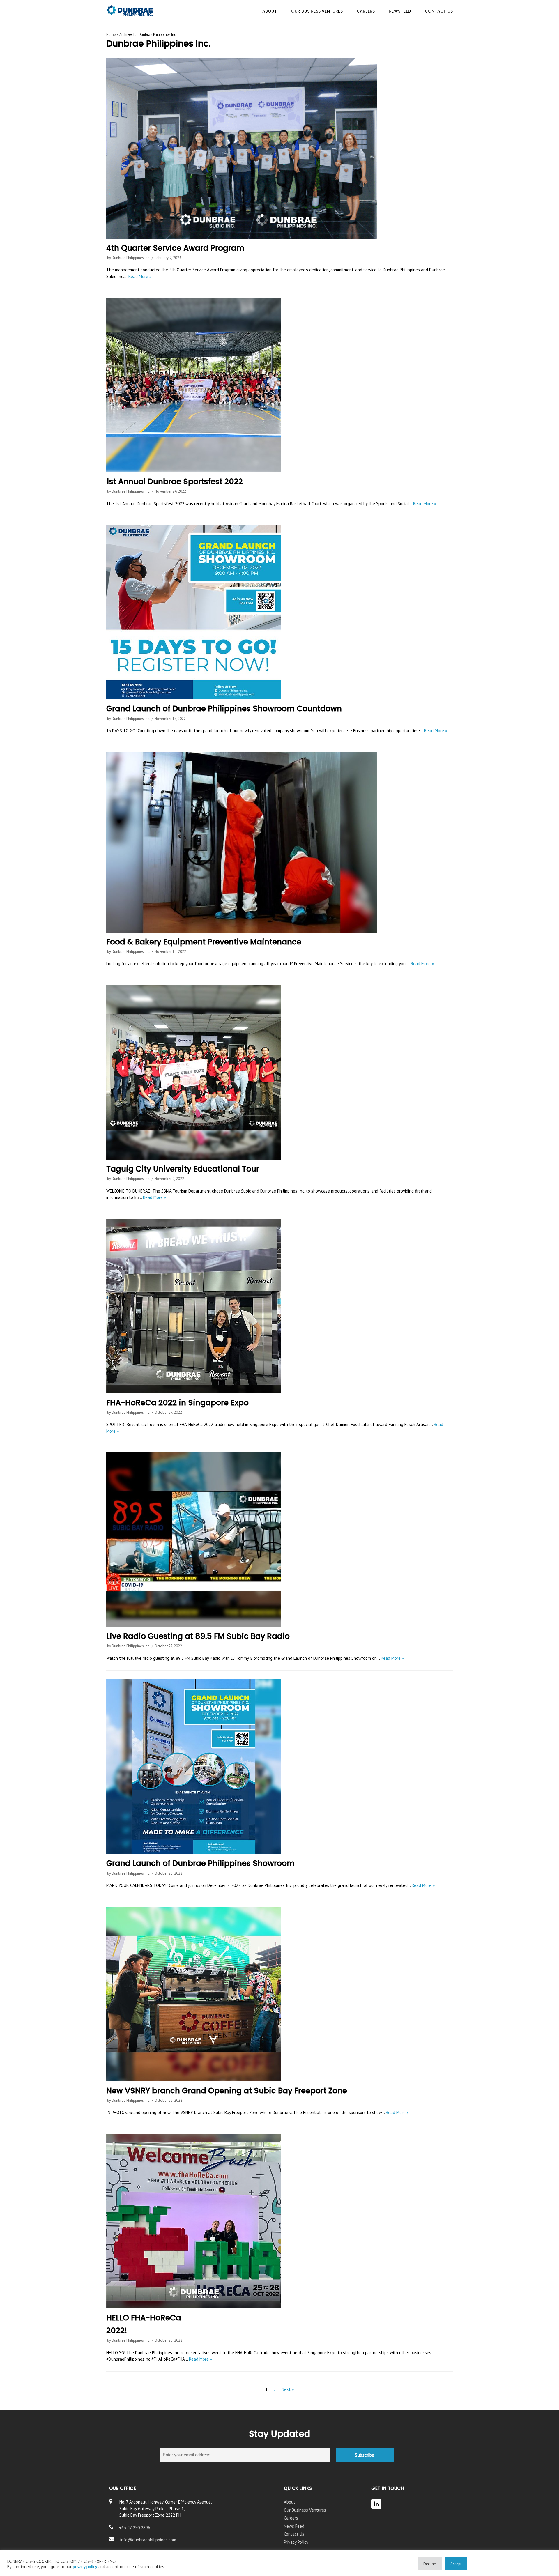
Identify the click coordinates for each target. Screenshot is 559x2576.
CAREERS (366, 11)
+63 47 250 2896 (135, 2528)
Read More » (140, 276)
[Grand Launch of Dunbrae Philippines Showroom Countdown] (279, 612)
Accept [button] (456, 2564)
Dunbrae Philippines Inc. (131, 258)
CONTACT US (439, 11)
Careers (291, 2518)
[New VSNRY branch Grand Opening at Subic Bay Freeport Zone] (279, 1994)
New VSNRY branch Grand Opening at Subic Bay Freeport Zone (227, 2091)
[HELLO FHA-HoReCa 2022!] (279, 2221)
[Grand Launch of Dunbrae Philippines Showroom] (279, 1767)
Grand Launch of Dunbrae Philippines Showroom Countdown (224, 708)
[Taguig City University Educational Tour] (279, 1072)
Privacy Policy (296, 2542)
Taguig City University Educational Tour (183, 1169)
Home (111, 34)
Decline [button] (430, 2564)
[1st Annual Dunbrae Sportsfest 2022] (279, 385)
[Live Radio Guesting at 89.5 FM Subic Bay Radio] (279, 1540)
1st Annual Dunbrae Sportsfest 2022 (175, 481)
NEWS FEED (400, 11)
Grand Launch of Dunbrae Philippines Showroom (200, 1863)
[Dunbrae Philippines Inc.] (130, 11)
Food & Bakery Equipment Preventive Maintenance (204, 942)
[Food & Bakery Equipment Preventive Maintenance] (279, 842)
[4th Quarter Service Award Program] (279, 148)
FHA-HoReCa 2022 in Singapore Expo (177, 1403)
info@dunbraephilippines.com (148, 2540)
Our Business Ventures (305, 2510)
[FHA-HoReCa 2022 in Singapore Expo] (279, 1306)
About (290, 2502)
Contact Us (294, 2534)
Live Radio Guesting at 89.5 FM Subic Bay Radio (198, 1636)
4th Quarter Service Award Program (175, 248)
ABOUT (270, 11)
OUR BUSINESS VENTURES (317, 11)
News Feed (294, 2526)
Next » (288, 2389)
